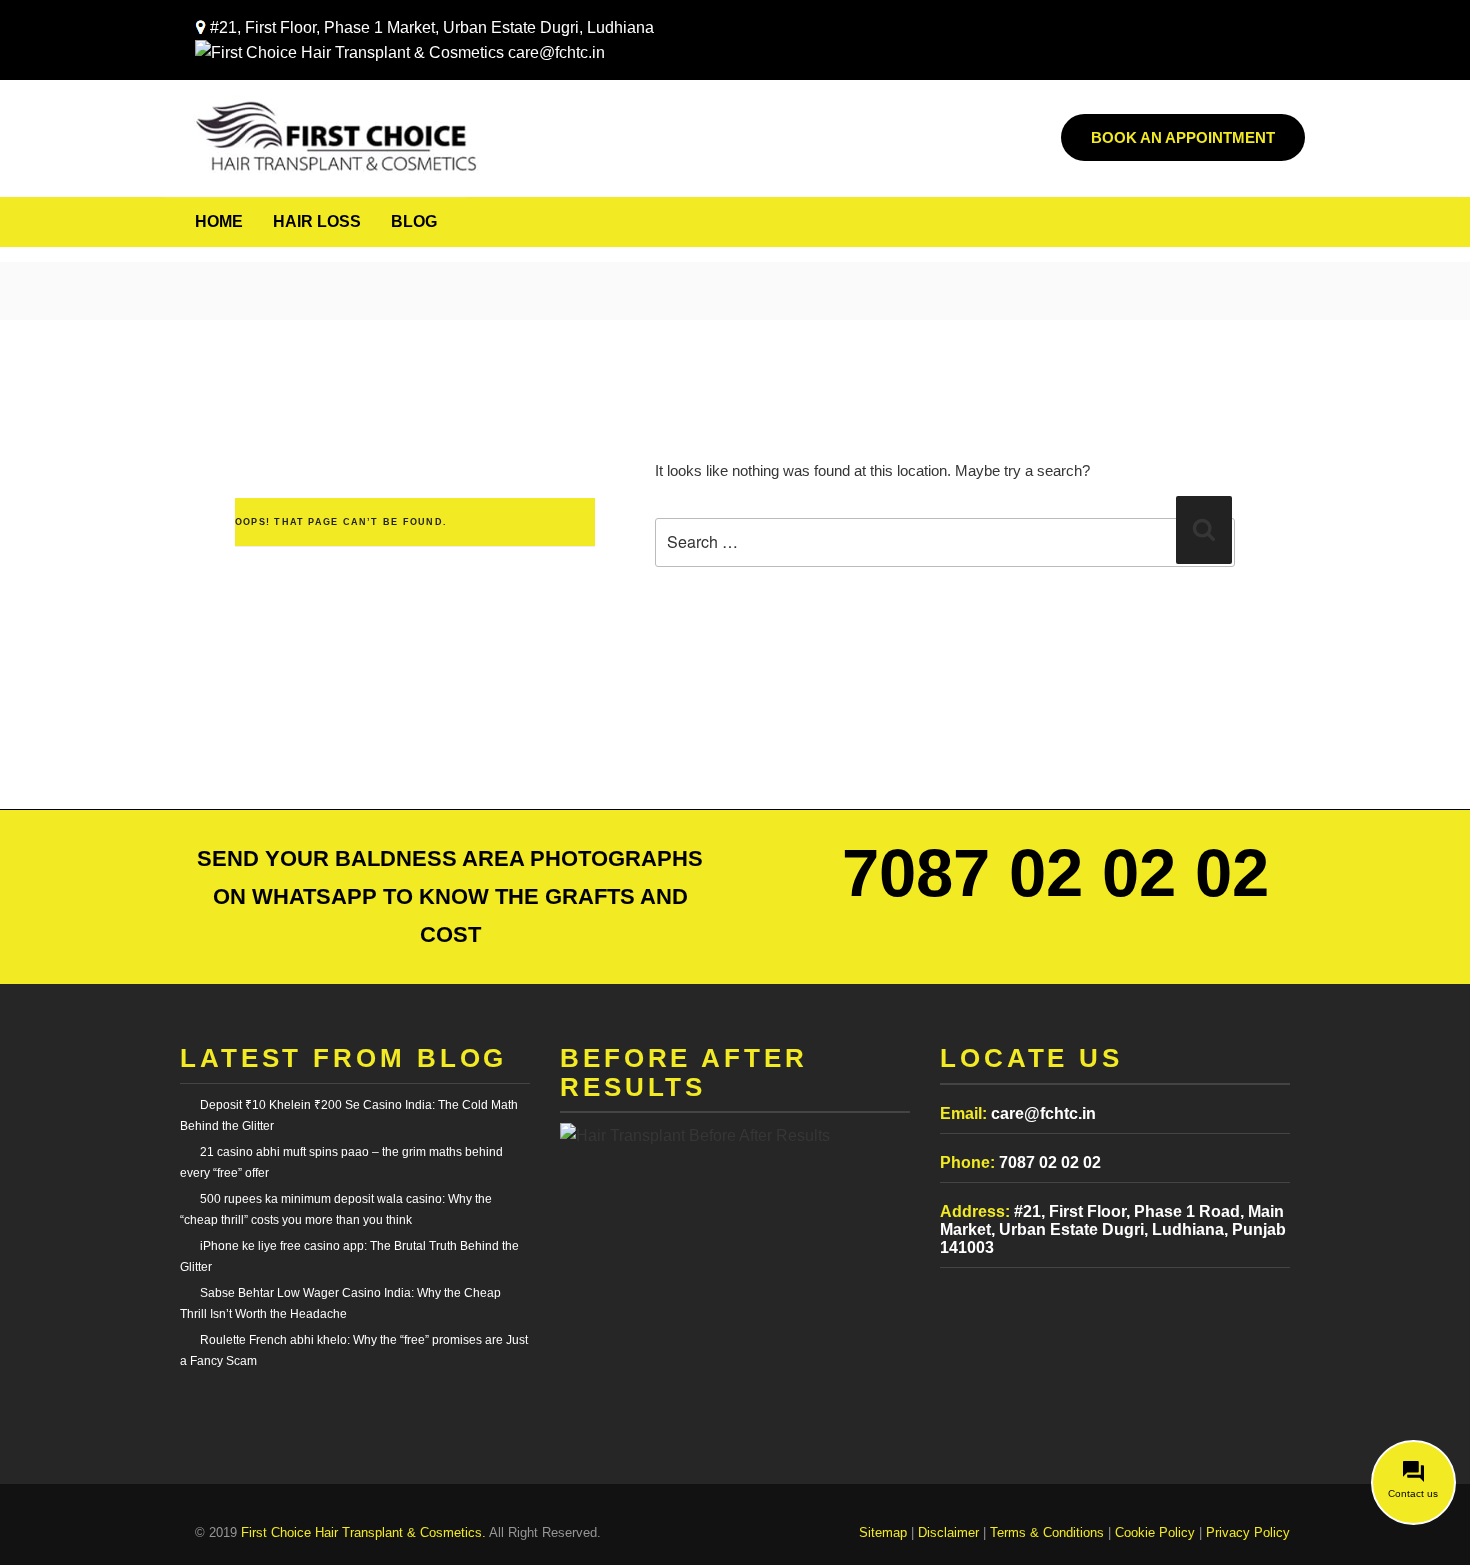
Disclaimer (948, 1532)
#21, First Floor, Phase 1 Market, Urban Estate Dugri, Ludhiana (432, 27)
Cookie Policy (1155, 1532)
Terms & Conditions (1047, 1532)
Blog (414, 221)
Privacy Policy (1248, 1532)
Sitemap (883, 1532)
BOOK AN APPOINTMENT (1183, 137)
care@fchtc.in (554, 52)
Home (219, 221)
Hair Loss (317, 221)
